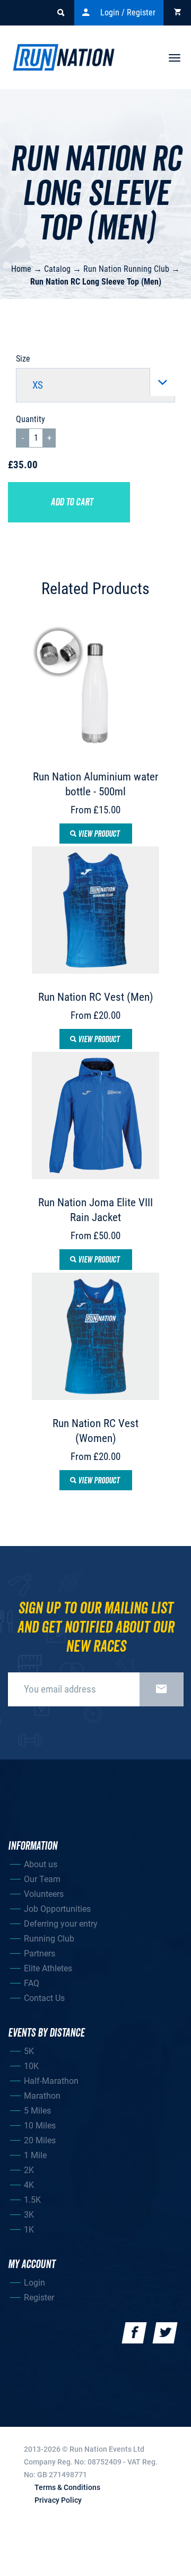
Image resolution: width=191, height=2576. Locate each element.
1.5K (32, 2200)
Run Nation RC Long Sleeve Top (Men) (96, 282)
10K (31, 2066)
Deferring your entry (61, 1924)
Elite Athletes (48, 1968)
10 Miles (40, 2126)
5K (29, 2051)
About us (41, 1864)
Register (39, 2298)
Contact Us (44, 1998)
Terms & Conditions (67, 2487)
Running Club (49, 1939)
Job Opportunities (57, 1909)
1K (29, 2230)
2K (29, 2170)
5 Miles (37, 2111)
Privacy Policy (58, 2500)
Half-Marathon (51, 2081)
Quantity (31, 419)
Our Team (42, 1879)
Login (34, 2283)
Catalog (57, 269)
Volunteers (44, 1894)
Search (60, 13)
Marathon (42, 2096)
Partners (40, 1954)
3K (29, 2215)
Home (21, 269)
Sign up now (162, 1689)
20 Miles (40, 2140)
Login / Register (128, 12)
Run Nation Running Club (126, 269)
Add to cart (72, 502)
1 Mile (35, 2155)
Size (23, 359)
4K (29, 2185)
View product (98, 834)
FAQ (32, 1983)
